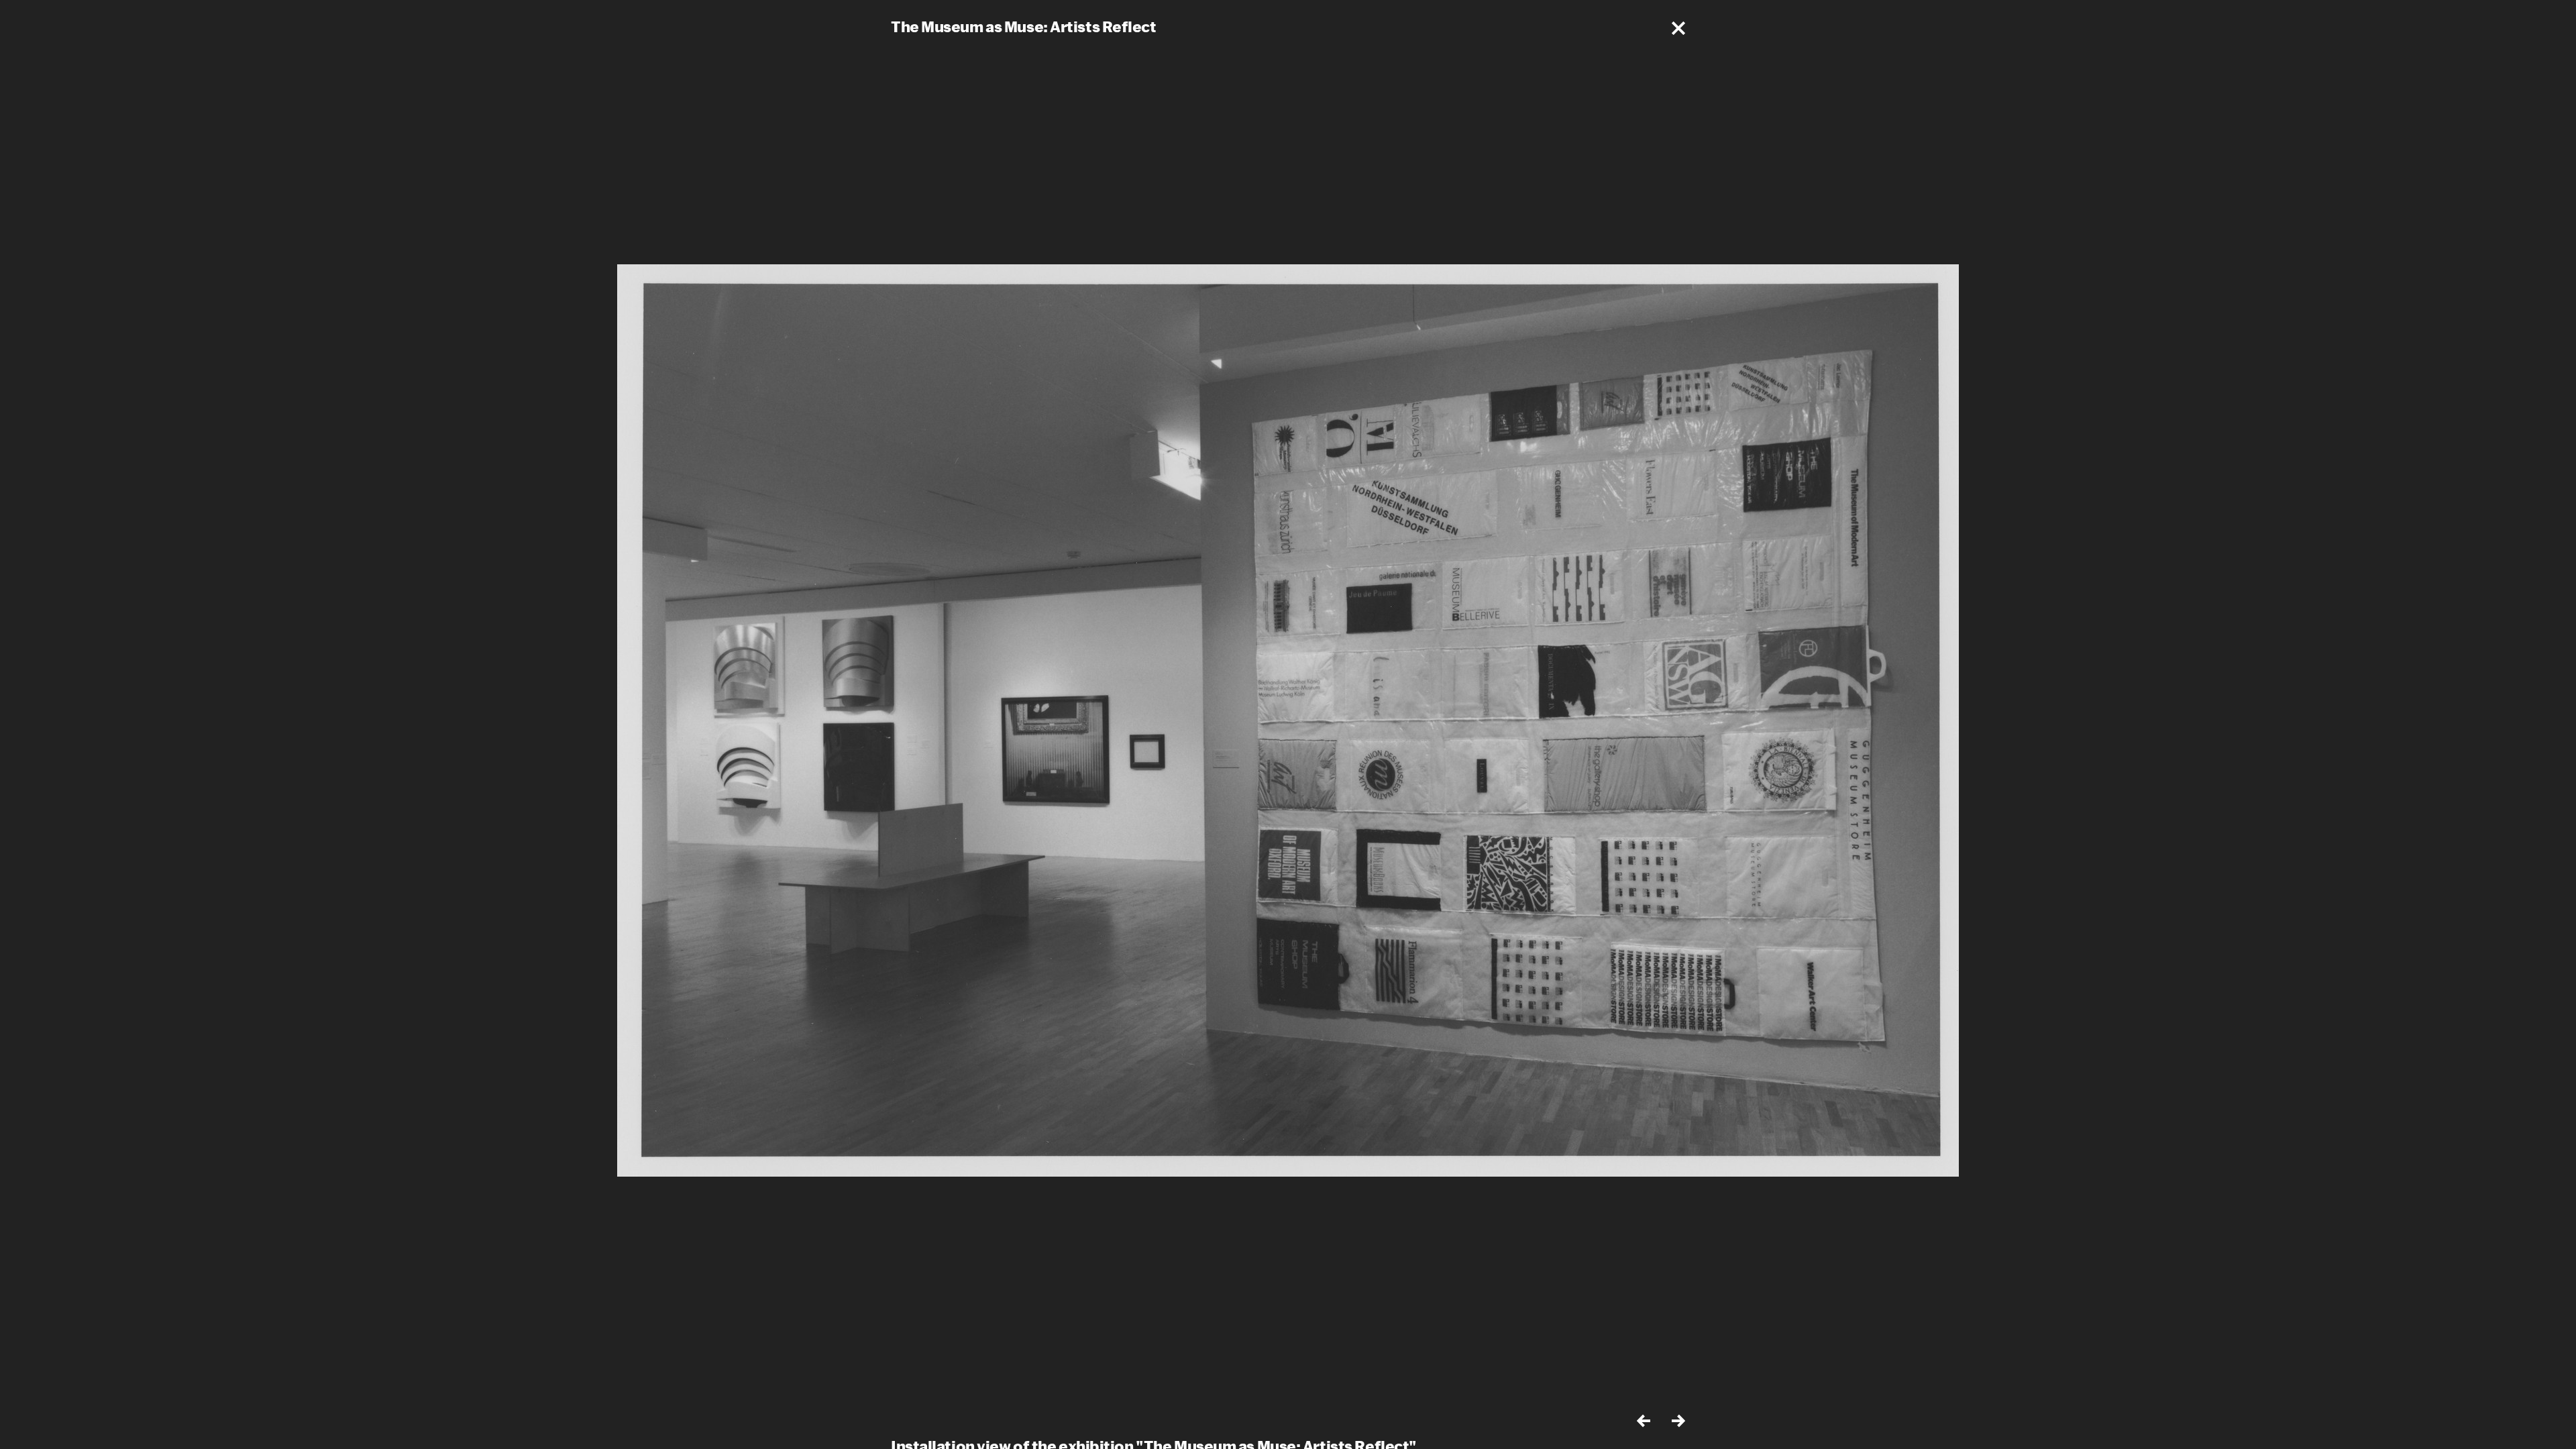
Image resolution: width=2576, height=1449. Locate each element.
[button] (1678, 28)
